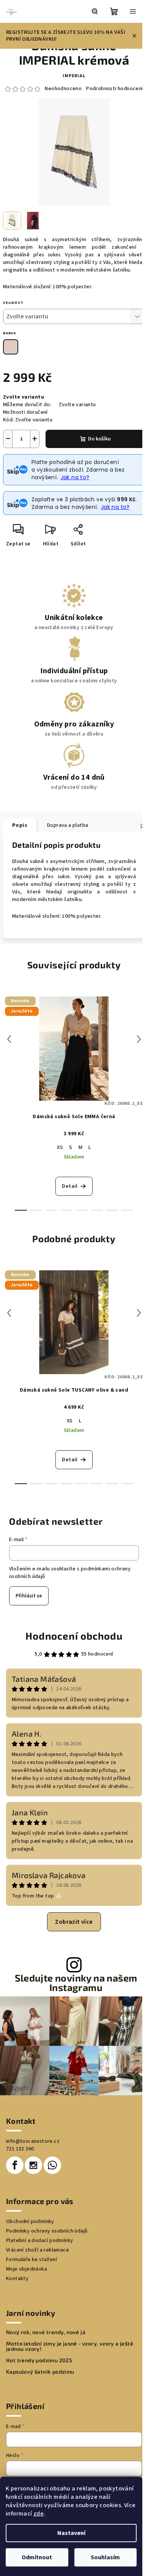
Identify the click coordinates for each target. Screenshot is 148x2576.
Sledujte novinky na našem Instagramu (76, 1983)
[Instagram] (33, 2165)
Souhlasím (105, 2557)
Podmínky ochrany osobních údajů (47, 2231)
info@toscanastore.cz (33, 2141)
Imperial (74, 76)
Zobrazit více (74, 1922)
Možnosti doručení (25, 412)
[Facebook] (15, 2165)
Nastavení (71, 2533)
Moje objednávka (27, 2269)
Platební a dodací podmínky (39, 2241)
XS (60, 1147)
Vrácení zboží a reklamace (38, 2250)
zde (39, 2514)
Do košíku (99, 439)
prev (9, 1039)
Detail (70, 1186)
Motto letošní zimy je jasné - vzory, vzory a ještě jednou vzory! (70, 2346)
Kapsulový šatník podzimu (40, 2372)
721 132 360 (20, 2149)
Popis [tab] (20, 825)
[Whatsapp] (52, 2165)
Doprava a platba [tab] (68, 825)
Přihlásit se (29, 1596)
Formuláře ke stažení (31, 2260)
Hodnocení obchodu (74, 1636)
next (139, 1039)
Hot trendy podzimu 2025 (39, 2360)
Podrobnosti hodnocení (114, 89)
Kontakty (17, 2279)
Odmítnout (37, 2557)
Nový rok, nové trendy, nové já (46, 2332)
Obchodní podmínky (30, 2222)
